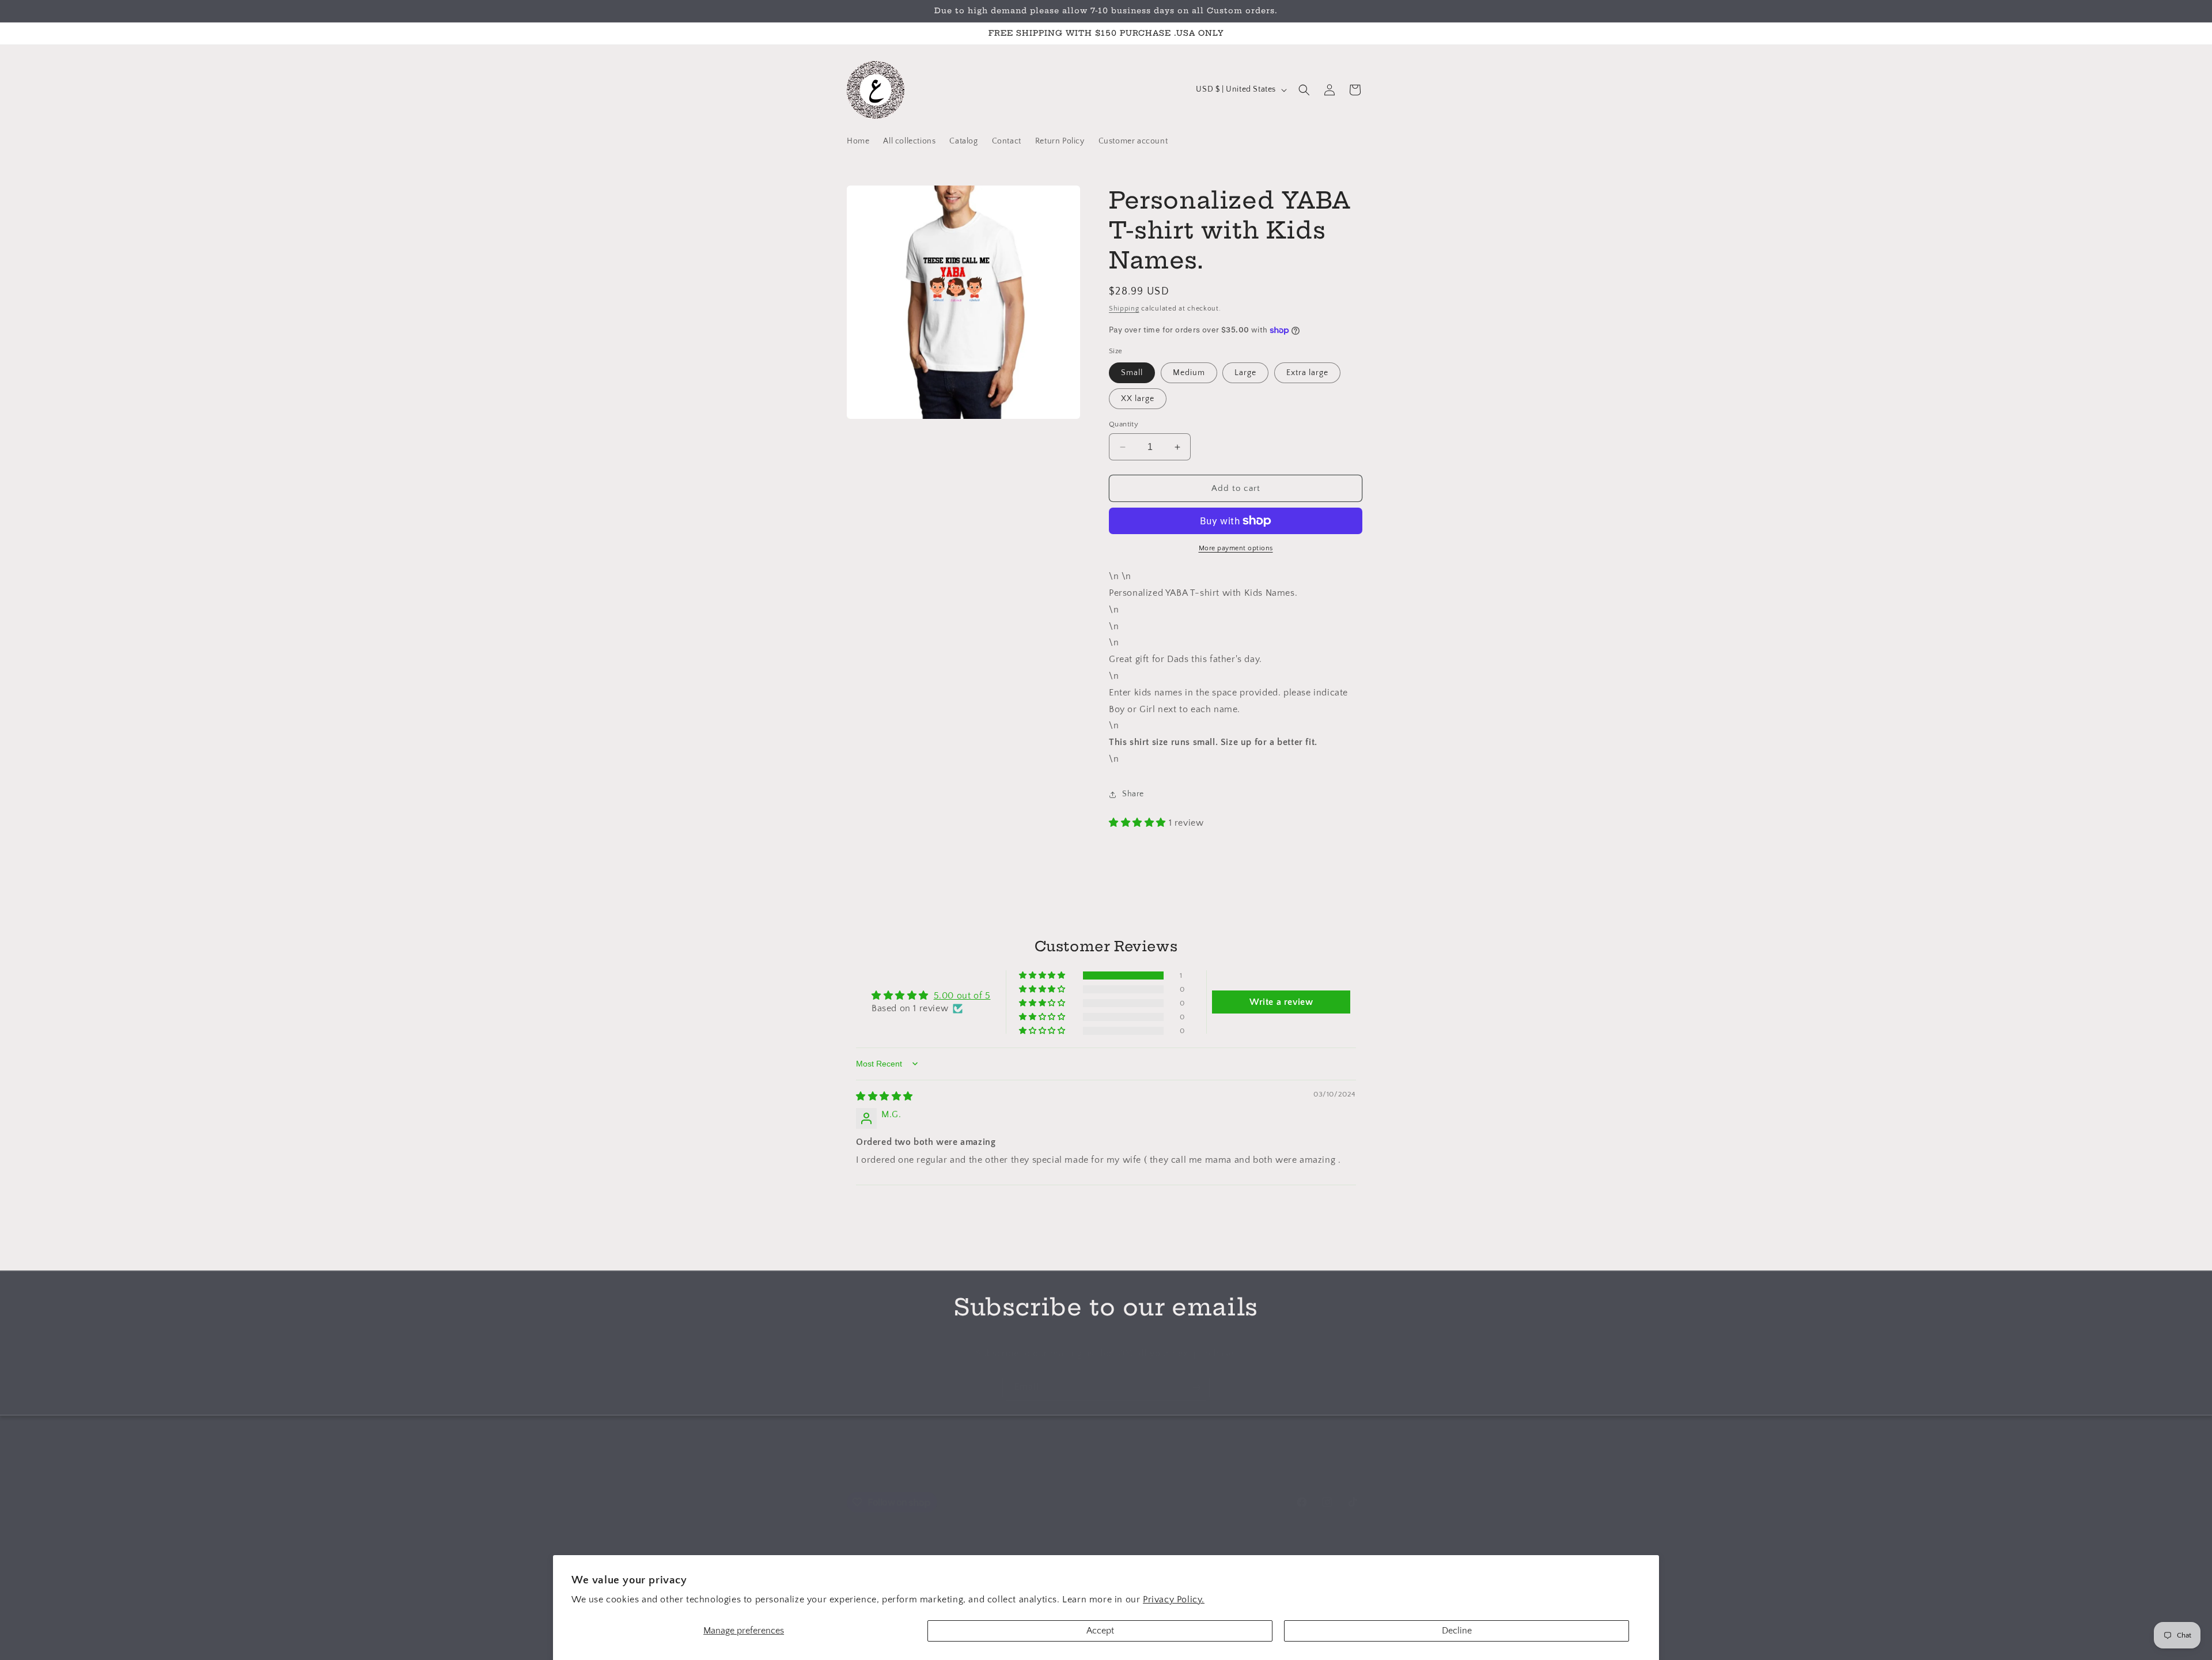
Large (1245, 373)
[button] (1304, 90)
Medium (1189, 373)
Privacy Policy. (1174, 1600)
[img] (885, 1096)
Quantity (1124, 424)
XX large (1138, 399)
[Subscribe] (1196, 1387)
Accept (1100, 1631)
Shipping (1124, 309)
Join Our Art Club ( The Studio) (1125, 1473)
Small (1132, 373)
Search (1043, 1473)
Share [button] (1133, 794)
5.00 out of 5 (962, 996)
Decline (1457, 1631)
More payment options (1236, 548)
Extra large (1307, 373)
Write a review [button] (1281, 1002)
